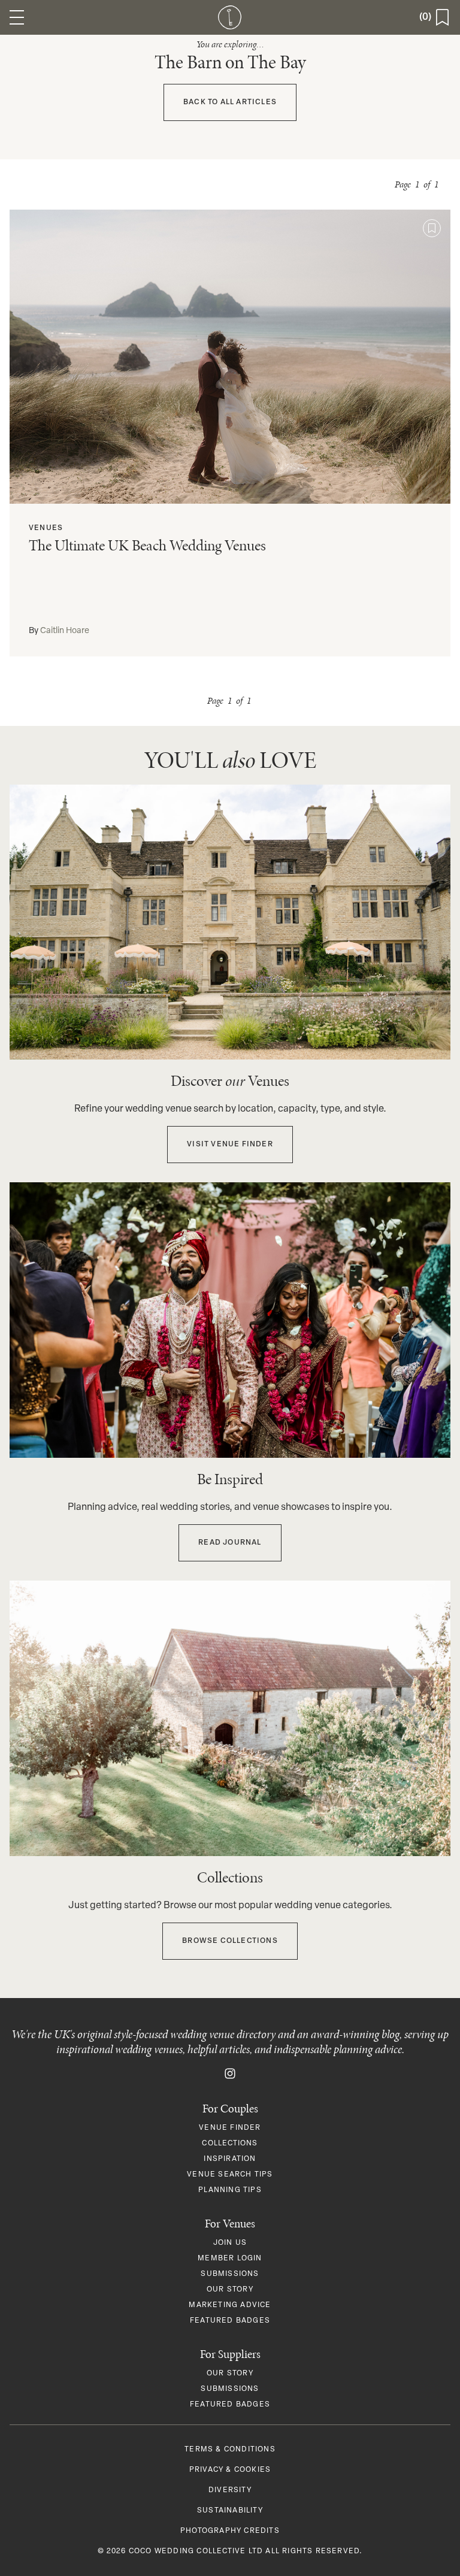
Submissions (230, 2274)
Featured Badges (230, 2321)
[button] (17, 17)
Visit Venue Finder (230, 1145)
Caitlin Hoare (65, 631)
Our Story (230, 2290)
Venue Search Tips (230, 2175)
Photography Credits (230, 2531)
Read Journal (230, 1543)
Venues (46, 528)
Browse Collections (230, 1941)
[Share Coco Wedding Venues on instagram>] (230, 2073)
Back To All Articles (230, 102)
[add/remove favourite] (432, 228)
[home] (230, 17)
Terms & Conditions (230, 2450)
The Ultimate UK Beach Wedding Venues (147, 545)
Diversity (230, 2490)
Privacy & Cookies (230, 2470)
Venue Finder (230, 2128)
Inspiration (230, 2159)
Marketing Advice (230, 2305)
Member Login (230, 2259)
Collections (230, 2144)
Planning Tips (230, 2190)
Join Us (230, 2243)
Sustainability (230, 2511)
